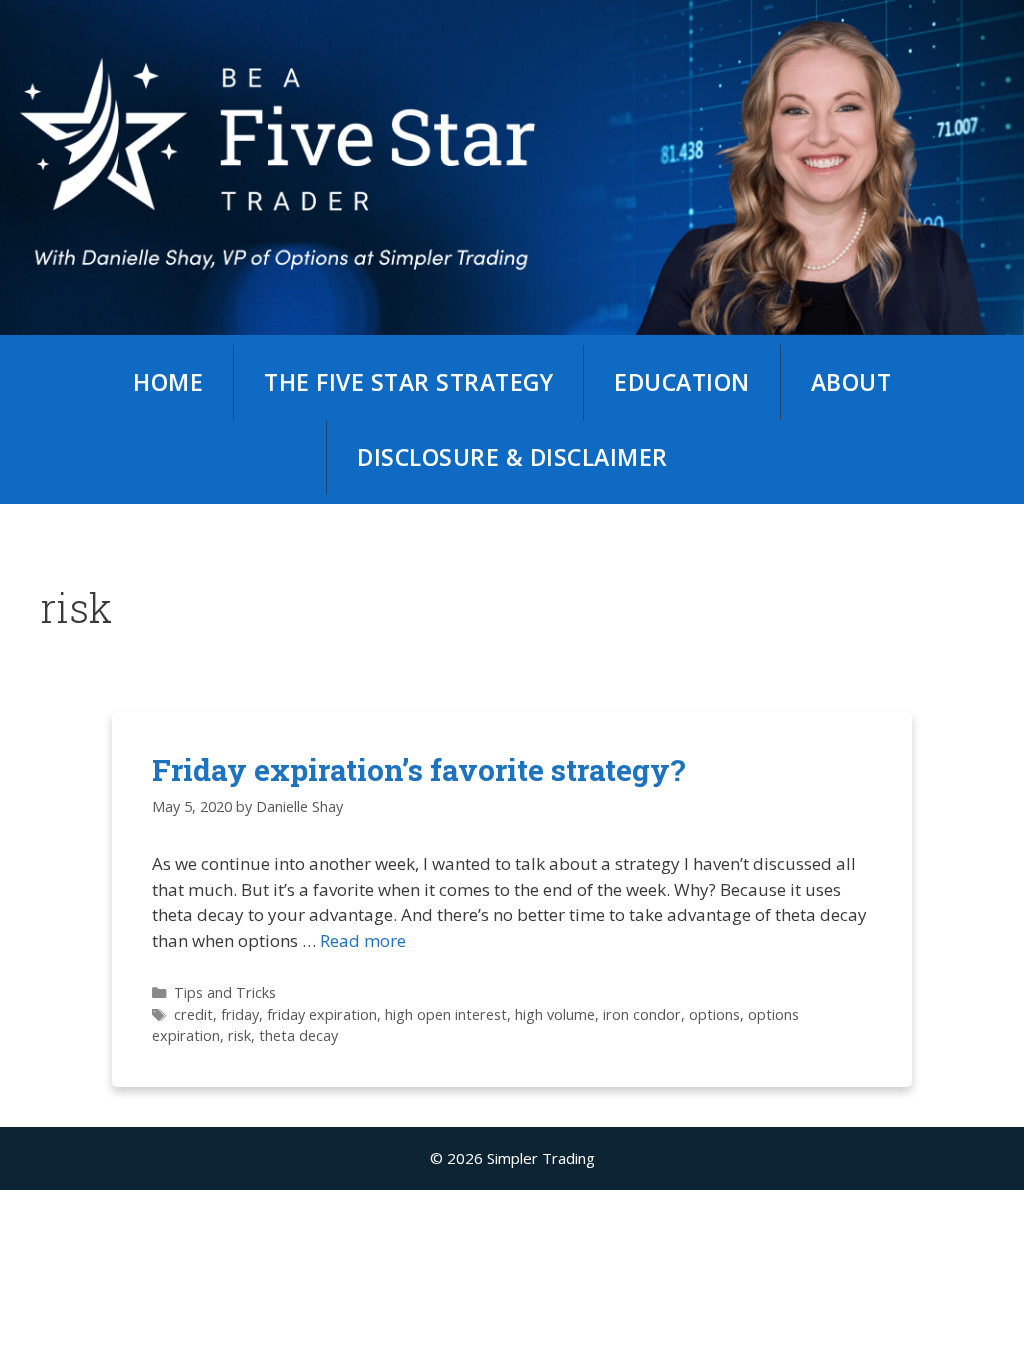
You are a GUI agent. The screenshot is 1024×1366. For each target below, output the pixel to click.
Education (682, 382)
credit (193, 1014)
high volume (555, 1014)
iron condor (642, 1014)
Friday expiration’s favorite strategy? (419, 769)
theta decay (298, 1035)
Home (168, 382)
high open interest (446, 1014)
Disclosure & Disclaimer (512, 457)
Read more (363, 940)
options (714, 1014)
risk (239, 1035)
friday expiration (322, 1014)
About (851, 382)
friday (240, 1014)
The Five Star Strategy (408, 382)
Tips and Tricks (225, 992)
